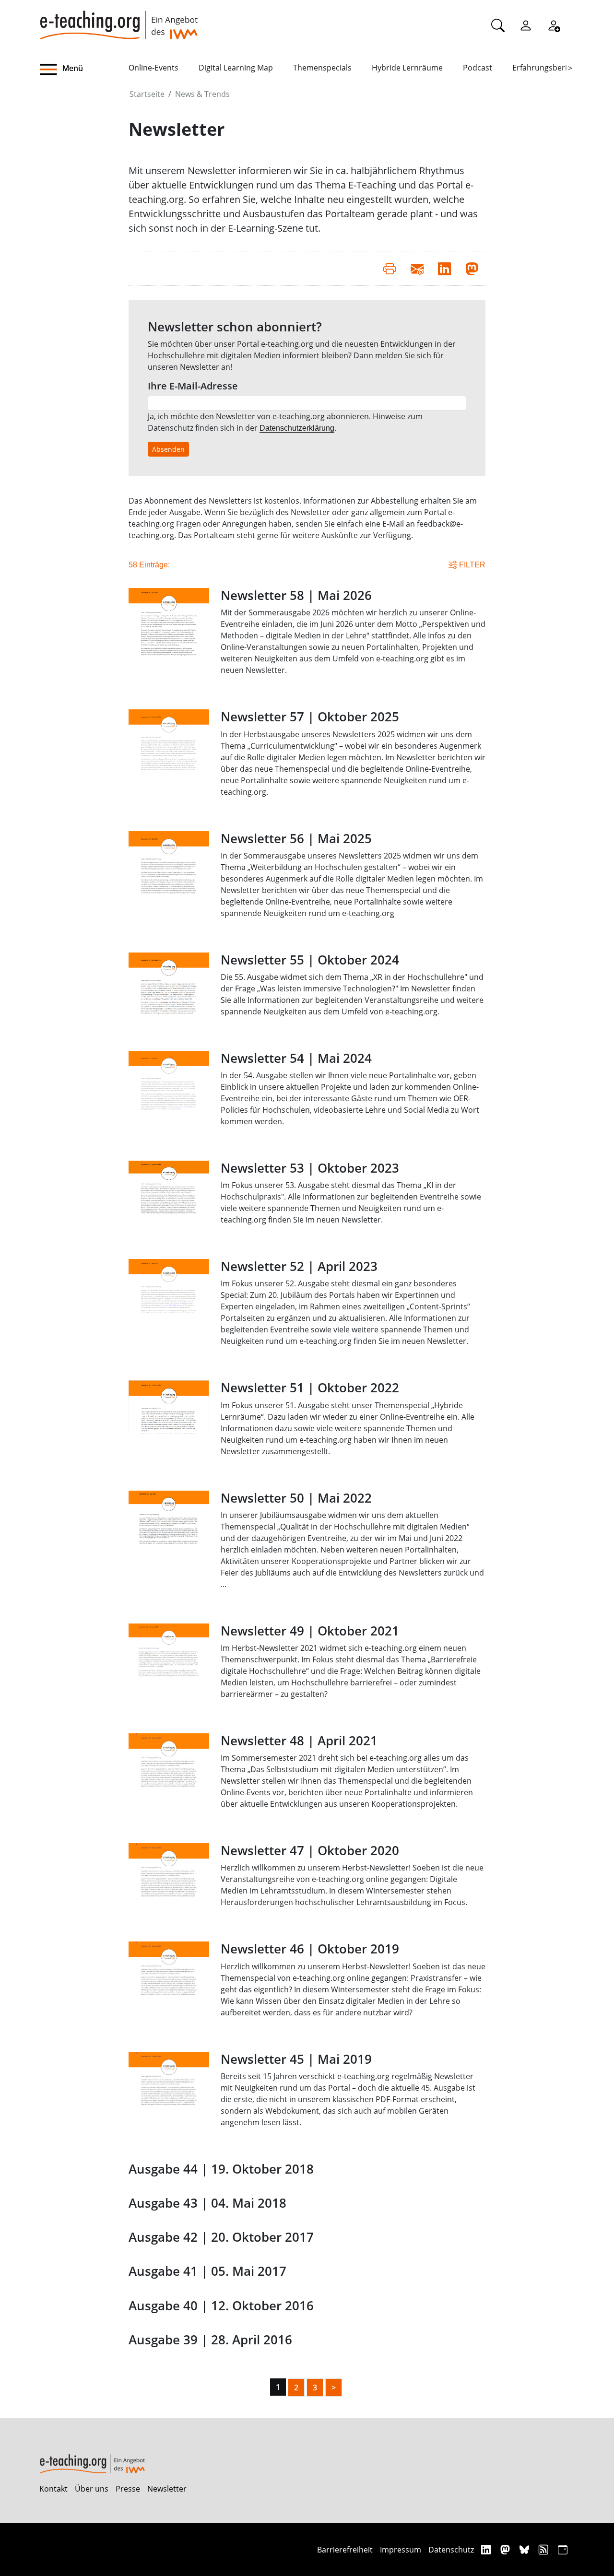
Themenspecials (322, 68)
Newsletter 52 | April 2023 (299, 1266)
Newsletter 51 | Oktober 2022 (310, 1388)
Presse (128, 2489)
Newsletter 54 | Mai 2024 (296, 1058)
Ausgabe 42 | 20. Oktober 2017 (221, 2237)
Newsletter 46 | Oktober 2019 (310, 1949)
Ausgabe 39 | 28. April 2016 (210, 2340)
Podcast (478, 68)
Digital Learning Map (236, 68)
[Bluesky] (525, 2549)
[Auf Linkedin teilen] (444, 268)
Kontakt (53, 2489)
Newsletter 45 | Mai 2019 (296, 2059)
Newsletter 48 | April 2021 (299, 1741)
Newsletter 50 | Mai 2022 (296, 1498)
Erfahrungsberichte (548, 68)
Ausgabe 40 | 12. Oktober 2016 (221, 2306)
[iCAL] (563, 2549)
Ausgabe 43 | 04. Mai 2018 (207, 2203)
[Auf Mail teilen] (417, 268)
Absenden (168, 449)
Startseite (147, 94)
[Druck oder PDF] (390, 268)
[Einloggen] (526, 25)
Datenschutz (451, 2550)
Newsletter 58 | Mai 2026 (296, 595)
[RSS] (545, 2549)
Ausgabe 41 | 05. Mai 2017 (207, 2271)
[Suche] (498, 25)
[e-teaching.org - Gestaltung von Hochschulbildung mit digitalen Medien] (118, 20)
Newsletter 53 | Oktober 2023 (310, 1168)
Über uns (92, 2489)
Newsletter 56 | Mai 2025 (296, 839)
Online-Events (153, 68)
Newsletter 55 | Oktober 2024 (310, 960)
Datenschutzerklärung (297, 428)
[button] (84, 70)
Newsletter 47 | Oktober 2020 (310, 1851)
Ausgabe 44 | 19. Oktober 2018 (221, 2169)
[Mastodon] (506, 2549)
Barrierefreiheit (345, 2550)
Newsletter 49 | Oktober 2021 (310, 1631)
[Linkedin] (487, 2549)
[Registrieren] (554, 25)
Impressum (401, 2550)
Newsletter (167, 2489)
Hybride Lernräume (407, 68)
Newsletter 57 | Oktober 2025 (310, 717)
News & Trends (202, 94)
